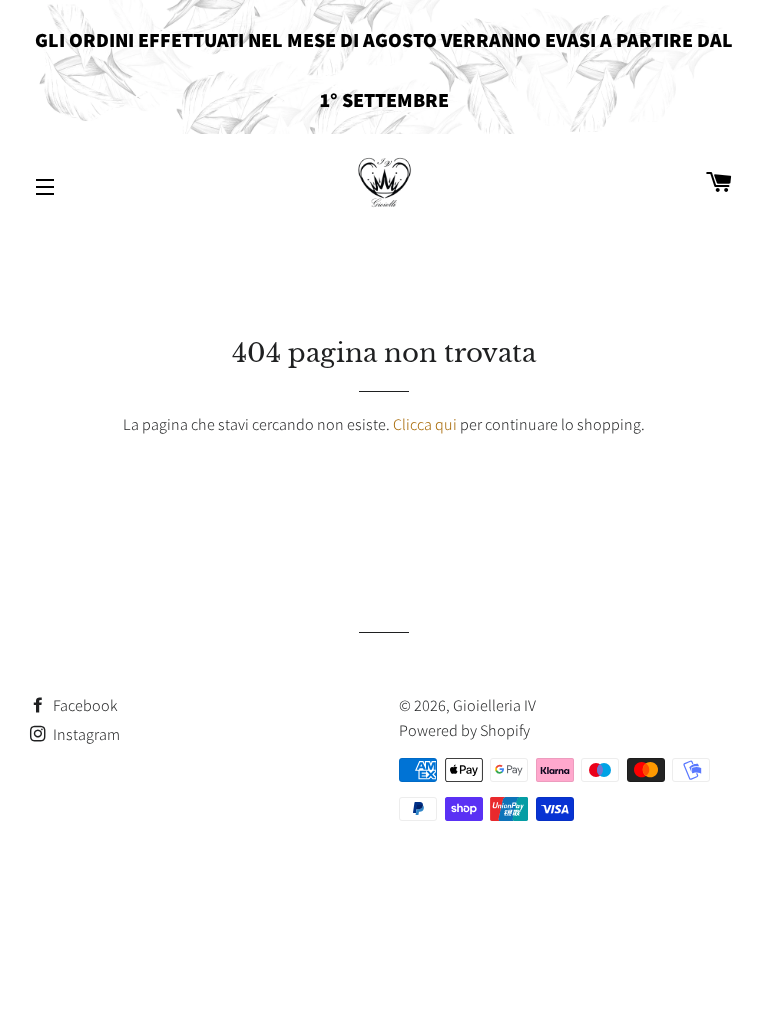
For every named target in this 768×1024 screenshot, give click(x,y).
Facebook (84, 705)
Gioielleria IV (494, 705)
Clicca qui (425, 424)
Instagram (85, 734)
